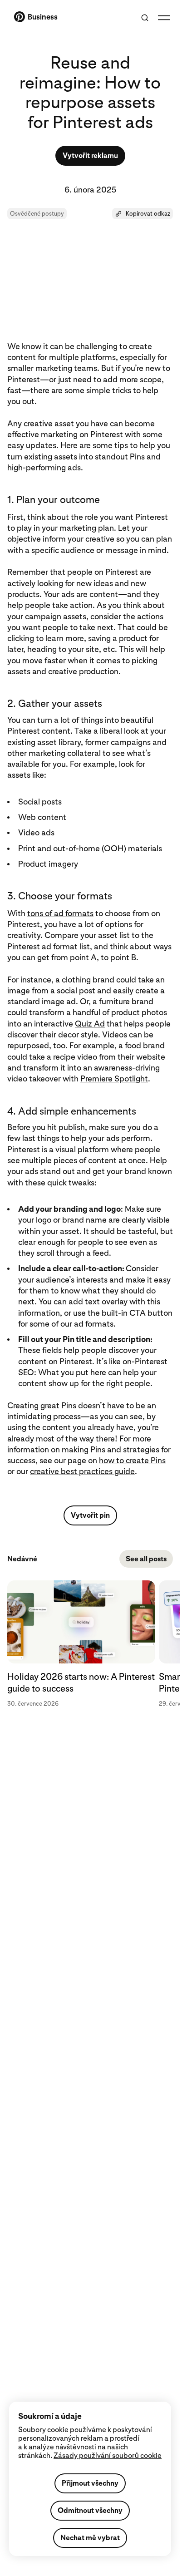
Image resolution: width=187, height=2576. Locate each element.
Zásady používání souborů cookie (108, 2455)
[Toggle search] (145, 18)
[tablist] (90, 1644)
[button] (143, 214)
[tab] (83, 1644)
